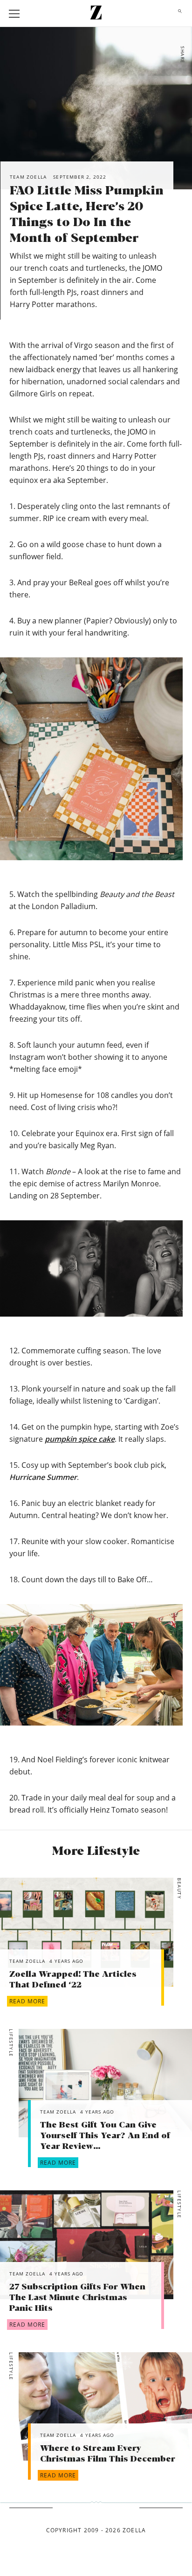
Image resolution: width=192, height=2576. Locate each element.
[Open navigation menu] (14, 14)
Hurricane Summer (43, 1477)
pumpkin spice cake (80, 1439)
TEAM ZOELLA (27, 1961)
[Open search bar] (178, 13)
